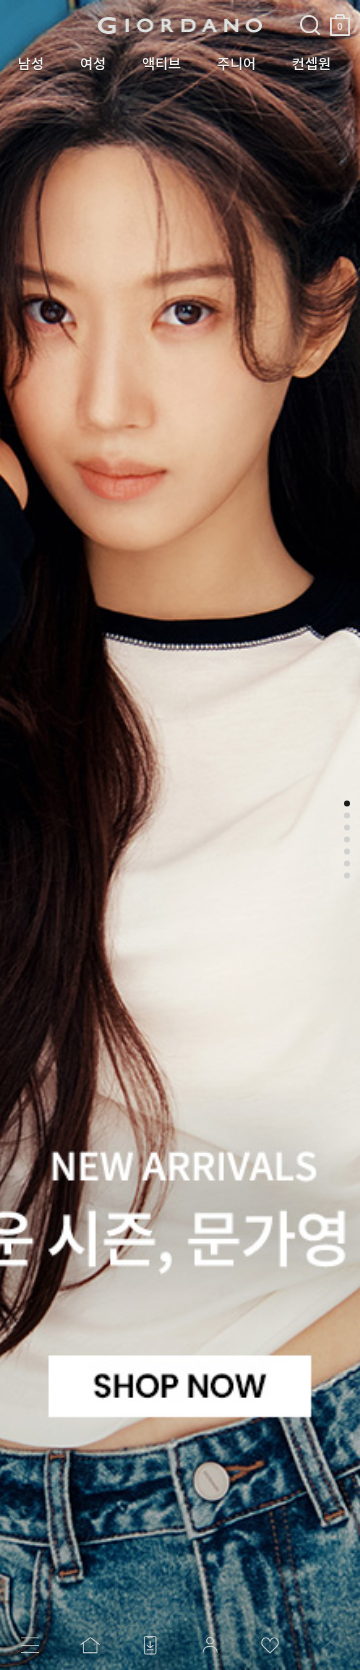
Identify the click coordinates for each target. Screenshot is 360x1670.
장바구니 (340, 16)
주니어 (236, 64)
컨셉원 (311, 64)
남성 (31, 64)
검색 (310, 8)
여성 (93, 64)
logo (180, 25)
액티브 (161, 64)
